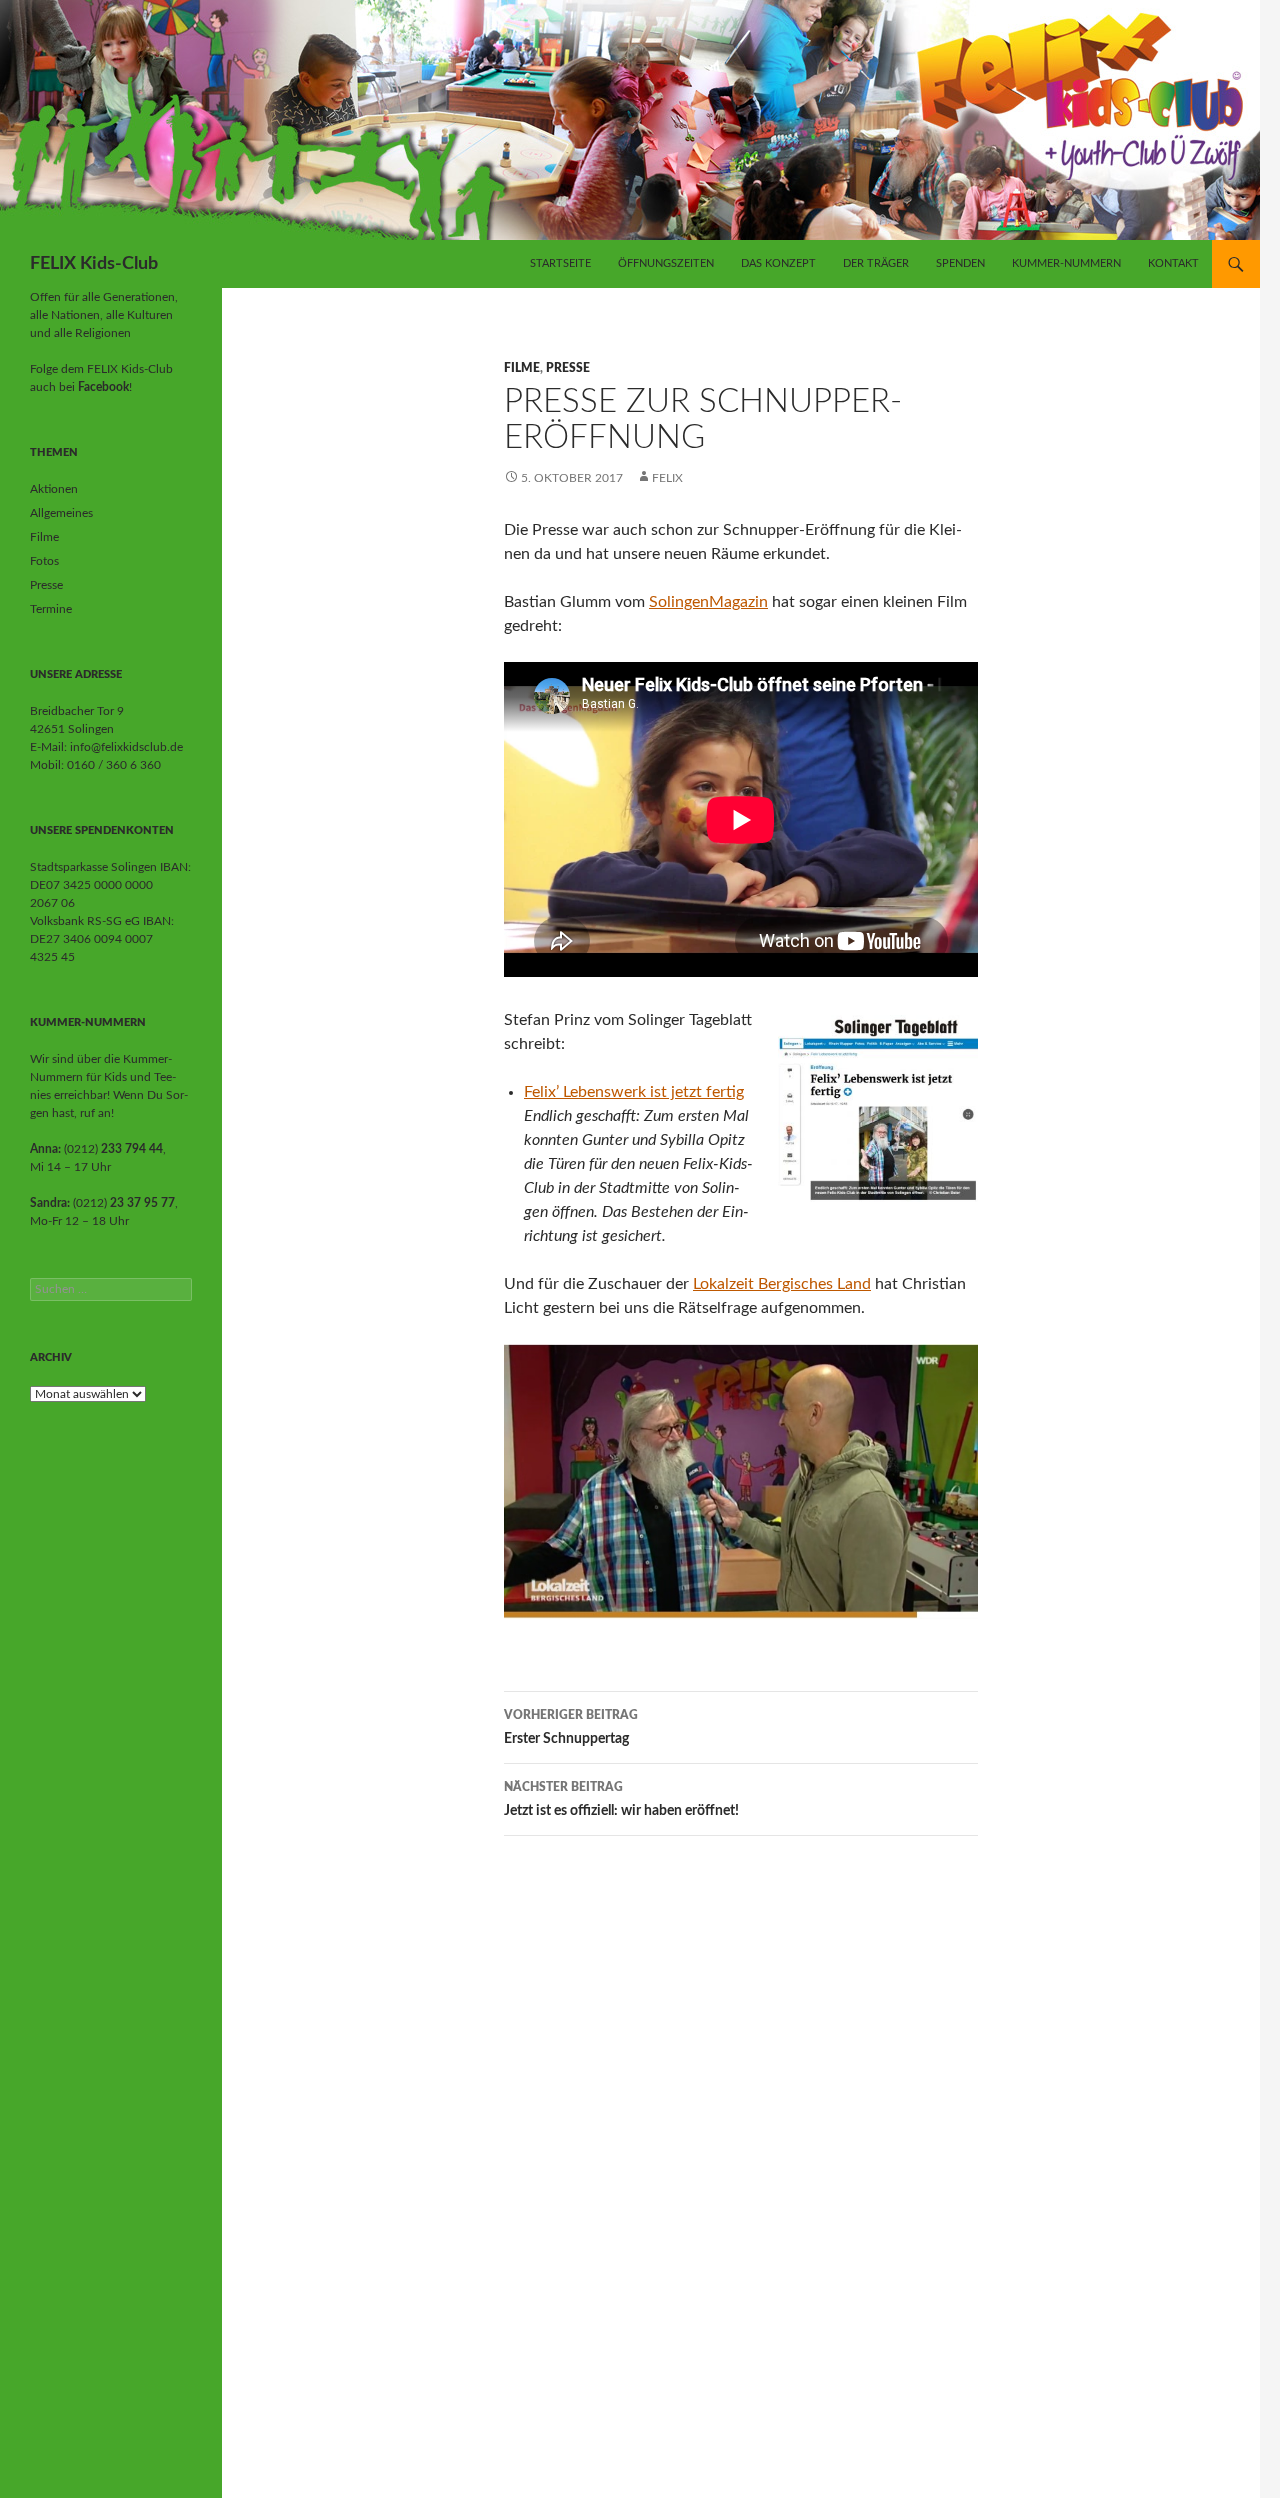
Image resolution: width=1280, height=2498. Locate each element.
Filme (522, 368)
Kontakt (1173, 263)
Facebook (103, 387)
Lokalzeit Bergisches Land (782, 1284)
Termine (51, 609)
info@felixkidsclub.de (126, 747)
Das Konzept (778, 263)
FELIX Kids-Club (94, 264)
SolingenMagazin (708, 602)
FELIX (667, 478)
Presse (568, 368)
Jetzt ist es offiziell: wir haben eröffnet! (621, 1799)
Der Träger (876, 263)
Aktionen (54, 489)
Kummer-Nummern (1066, 263)
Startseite (560, 263)
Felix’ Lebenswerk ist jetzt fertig (634, 1092)
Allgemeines (61, 513)
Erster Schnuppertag (571, 1727)
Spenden (960, 263)
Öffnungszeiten (666, 263)
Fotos (44, 561)
